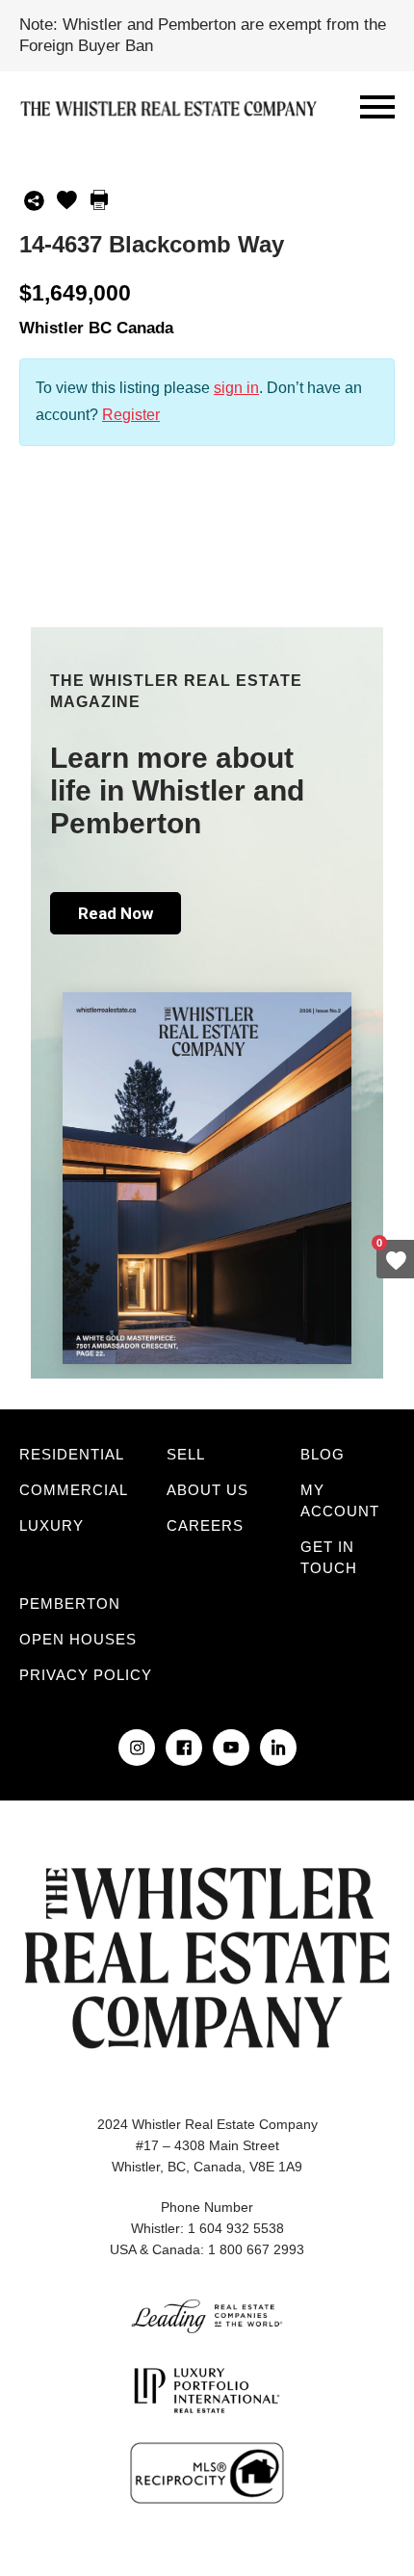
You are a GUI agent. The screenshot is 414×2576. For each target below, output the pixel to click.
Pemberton (70, 1603)
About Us (207, 1490)
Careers (205, 1525)
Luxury (52, 1525)
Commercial (74, 1490)
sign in (236, 388)
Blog (323, 1454)
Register (131, 415)
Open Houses (78, 1639)
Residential (72, 1454)
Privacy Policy (86, 1675)
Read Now (116, 913)
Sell (186, 1454)
